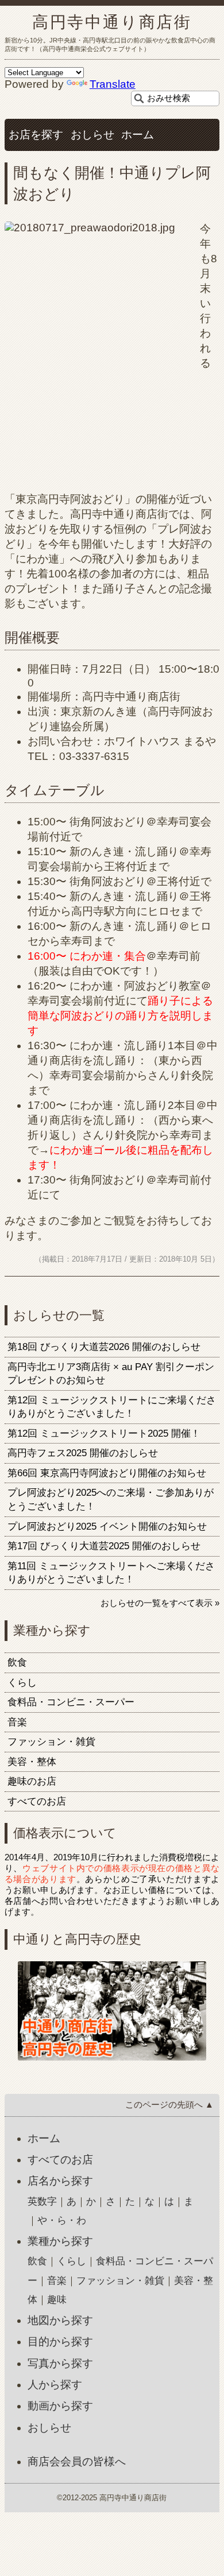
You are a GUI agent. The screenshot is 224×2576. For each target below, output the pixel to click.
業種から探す (60, 2241)
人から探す (55, 2385)
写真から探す (60, 2363)
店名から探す (60, 2181)
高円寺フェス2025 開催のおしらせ (83, 1453)
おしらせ (92, 135)
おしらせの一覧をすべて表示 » (160, 1603)
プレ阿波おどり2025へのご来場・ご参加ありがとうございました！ (111, 1500)
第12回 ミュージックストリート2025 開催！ (104, 1434)
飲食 (17, 1663)
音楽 (17, 1722)
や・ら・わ (62, 2220)
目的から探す (60, 2342)
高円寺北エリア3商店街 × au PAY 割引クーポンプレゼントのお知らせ (111, 1374)
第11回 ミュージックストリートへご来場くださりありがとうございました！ (111, 1573)
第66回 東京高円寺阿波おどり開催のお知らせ (107, 1473)
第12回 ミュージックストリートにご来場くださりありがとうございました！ (112, 1407)
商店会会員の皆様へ (77, 2461)
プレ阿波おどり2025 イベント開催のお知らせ (107, 1526)
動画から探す (60, 2406)
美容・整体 (32, 1762)
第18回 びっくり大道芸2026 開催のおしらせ (104, 1347)
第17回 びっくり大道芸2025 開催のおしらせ (104, 1546)
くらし (22, 1683)
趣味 (57, 2300)
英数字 (42, 2201)
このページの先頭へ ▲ (169, 2104)
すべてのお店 (37, 1801)
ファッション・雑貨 (51, 1742)
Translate (113, 84)
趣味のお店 (32, 1781)
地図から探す (60, 2320)
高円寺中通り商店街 (112, 22)
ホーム (138, 135)
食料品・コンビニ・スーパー (71, 1702)
